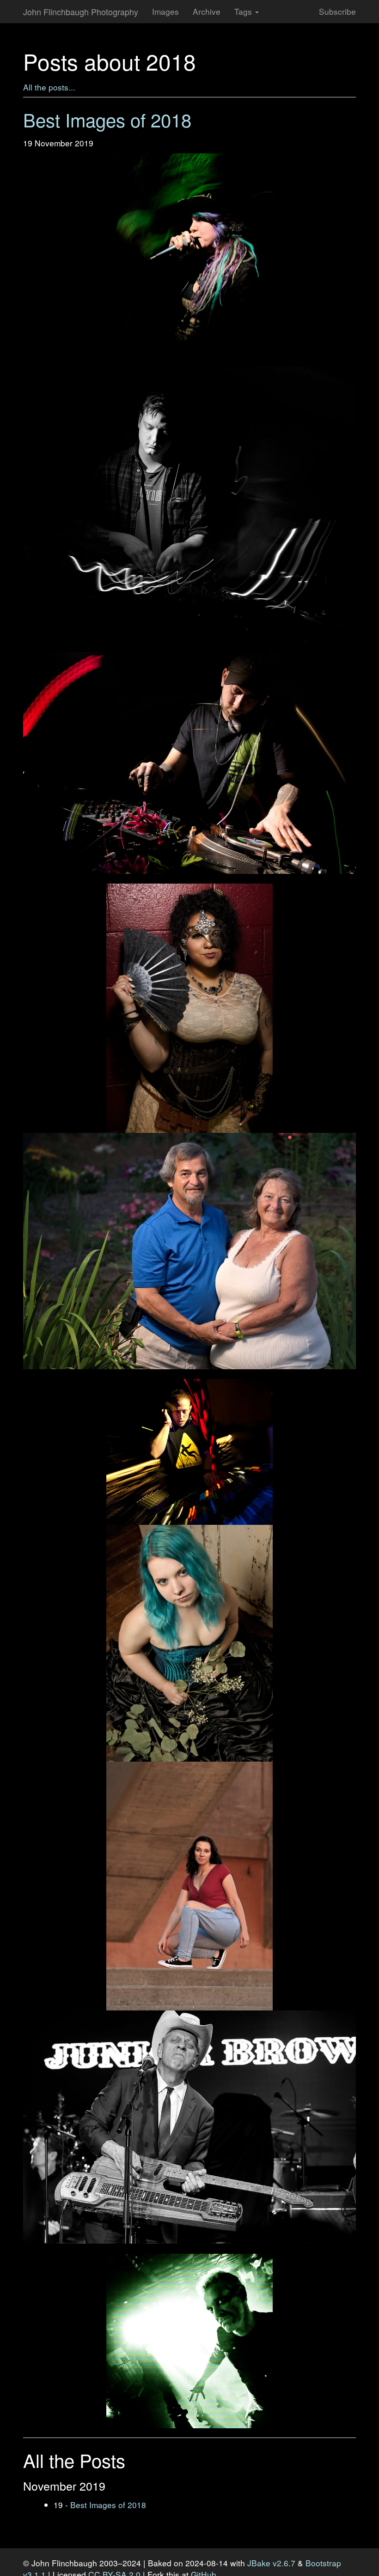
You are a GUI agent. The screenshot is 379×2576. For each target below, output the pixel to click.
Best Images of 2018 (108, 2505)
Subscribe (337, 11)
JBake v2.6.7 (271, 2563)
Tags (244, 11)
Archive (207, 11)
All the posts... (49, 87)
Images (165, 11)
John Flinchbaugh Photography (81, 12)
